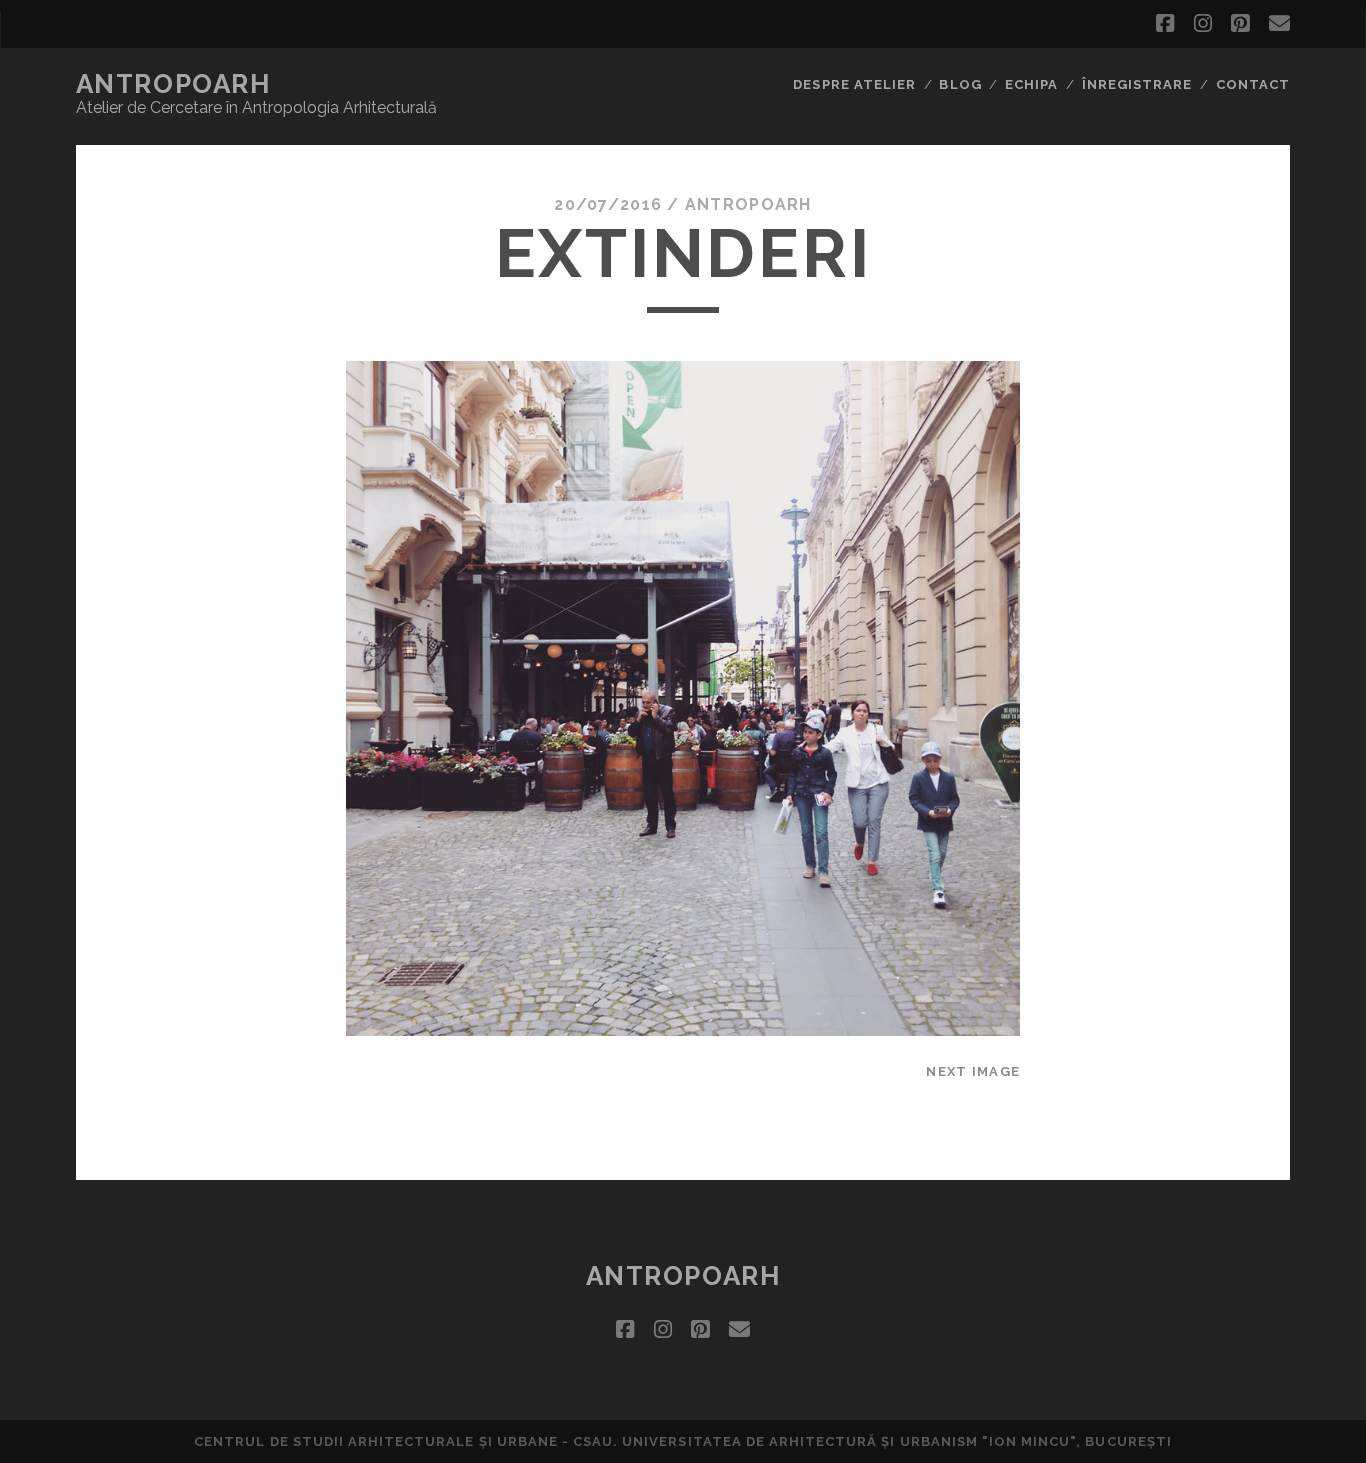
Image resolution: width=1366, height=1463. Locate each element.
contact (1253, 84)
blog (960, 84)
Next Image (973, 1071)
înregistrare (1137, 84)
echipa (1031, 84)
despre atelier (854, 84)
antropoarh (173, 84)
